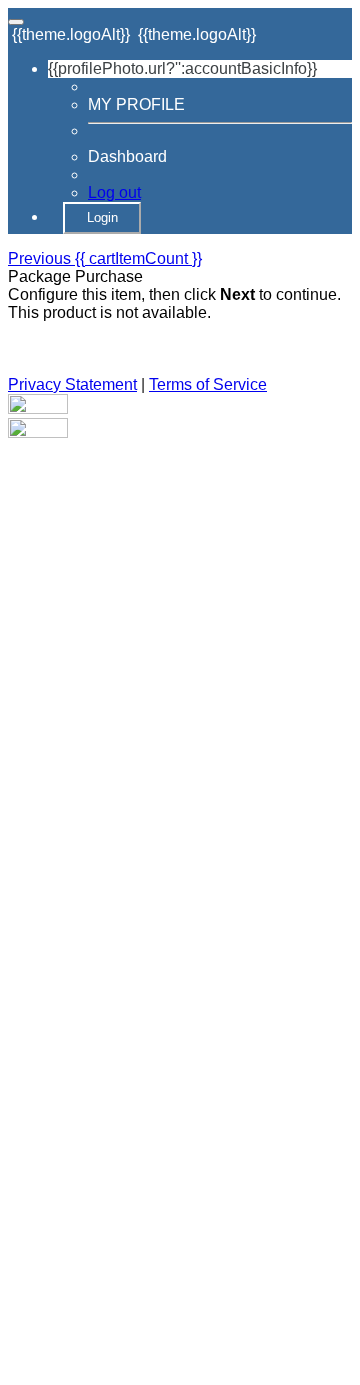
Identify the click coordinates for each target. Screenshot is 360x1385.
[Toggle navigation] (16, 22)
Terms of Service (208, 384)
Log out (114, 192)
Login (102, 217)
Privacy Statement (72, 384)
